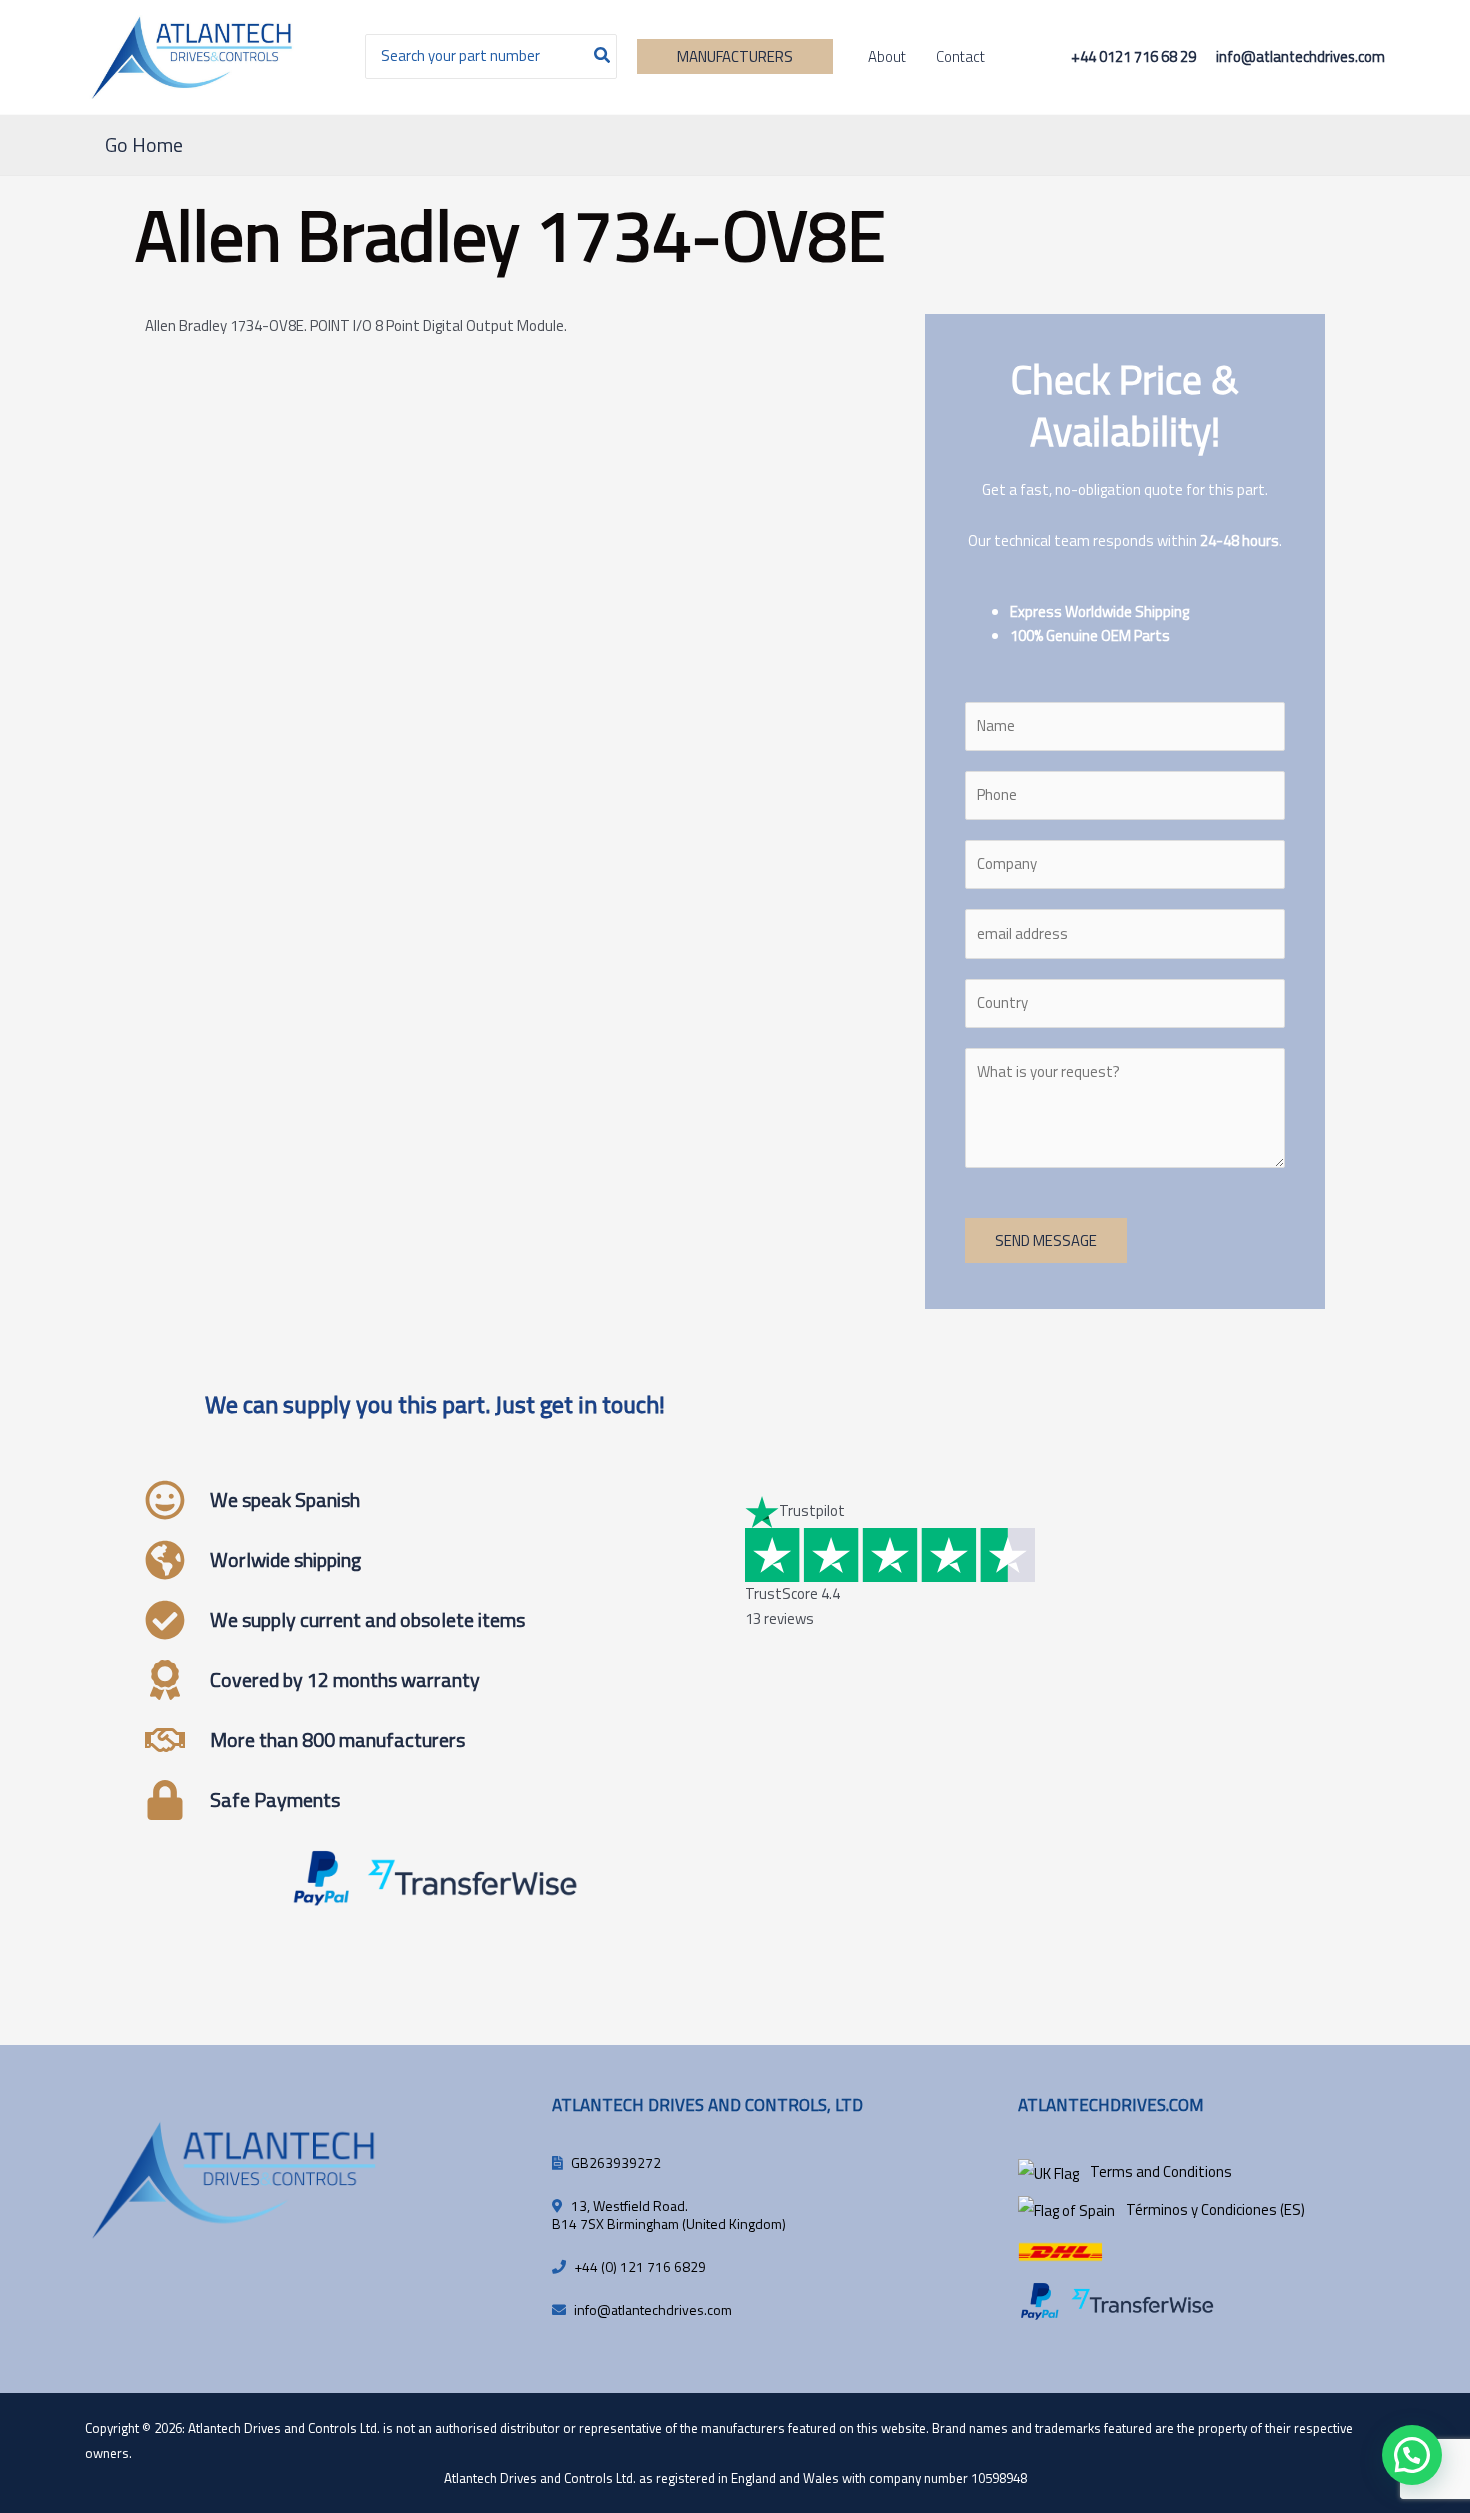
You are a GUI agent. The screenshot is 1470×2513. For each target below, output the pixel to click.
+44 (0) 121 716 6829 (640, 2266)
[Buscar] (603, 56)
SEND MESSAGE (1046, 1240)
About (887, 56)
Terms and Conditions (1161, 2171)
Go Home (144, 144)
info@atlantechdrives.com (653, 2309)
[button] (735, 56)
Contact (960, 56)
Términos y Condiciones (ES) (1215, 2209)
